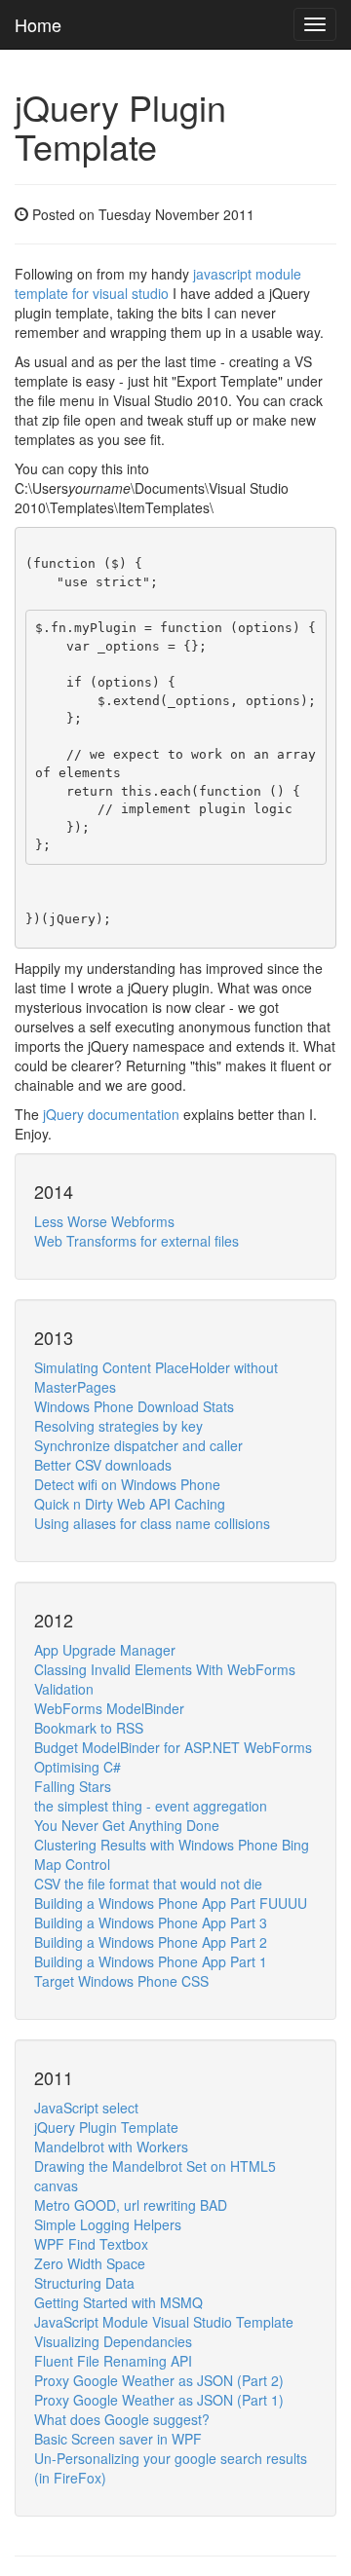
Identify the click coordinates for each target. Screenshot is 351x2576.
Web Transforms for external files (136, 1241)
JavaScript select (86, 2108)
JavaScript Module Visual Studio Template (164, 2322)
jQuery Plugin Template (106, 2127)
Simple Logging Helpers (108, 2224)
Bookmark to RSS (89, 1728)
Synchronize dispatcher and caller (138, 1445)
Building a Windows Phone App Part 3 (151, 1923)
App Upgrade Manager (105, 1650)
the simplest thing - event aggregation (151, 1806)
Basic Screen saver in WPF (118, 2439)
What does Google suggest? (122, 2419)
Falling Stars (73, 1786)
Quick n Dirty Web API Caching (130, 1504)
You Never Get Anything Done (127, 1825)
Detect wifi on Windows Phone (127, 1484)
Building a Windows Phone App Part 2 (151, 1942)
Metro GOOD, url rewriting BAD (131, 2205)
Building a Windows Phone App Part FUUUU (171, 1903)
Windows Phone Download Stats (134, 1406)
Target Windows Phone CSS (121, 1981)
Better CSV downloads (103, 1465)
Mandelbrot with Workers (111, 2147)
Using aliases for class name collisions (152, 1523)
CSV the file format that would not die (148, 1884)
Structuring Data (84, 2283)
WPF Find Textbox (91, 2244)
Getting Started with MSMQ (118, 2302)
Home (38, 24)
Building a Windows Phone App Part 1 (151, 1961)
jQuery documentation (111, 1114)
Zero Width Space (90, 2263)
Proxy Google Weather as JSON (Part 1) (159, 2400)
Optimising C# (78, 1767)
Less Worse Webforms (104, 1221)
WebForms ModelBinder (109, 1708)
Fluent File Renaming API (113, 2361)
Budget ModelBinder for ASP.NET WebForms (173, 1747)
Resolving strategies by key (118, 1426)
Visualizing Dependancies (113, 2341)
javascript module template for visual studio (158, 283)
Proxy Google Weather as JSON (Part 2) (159, 2380)
